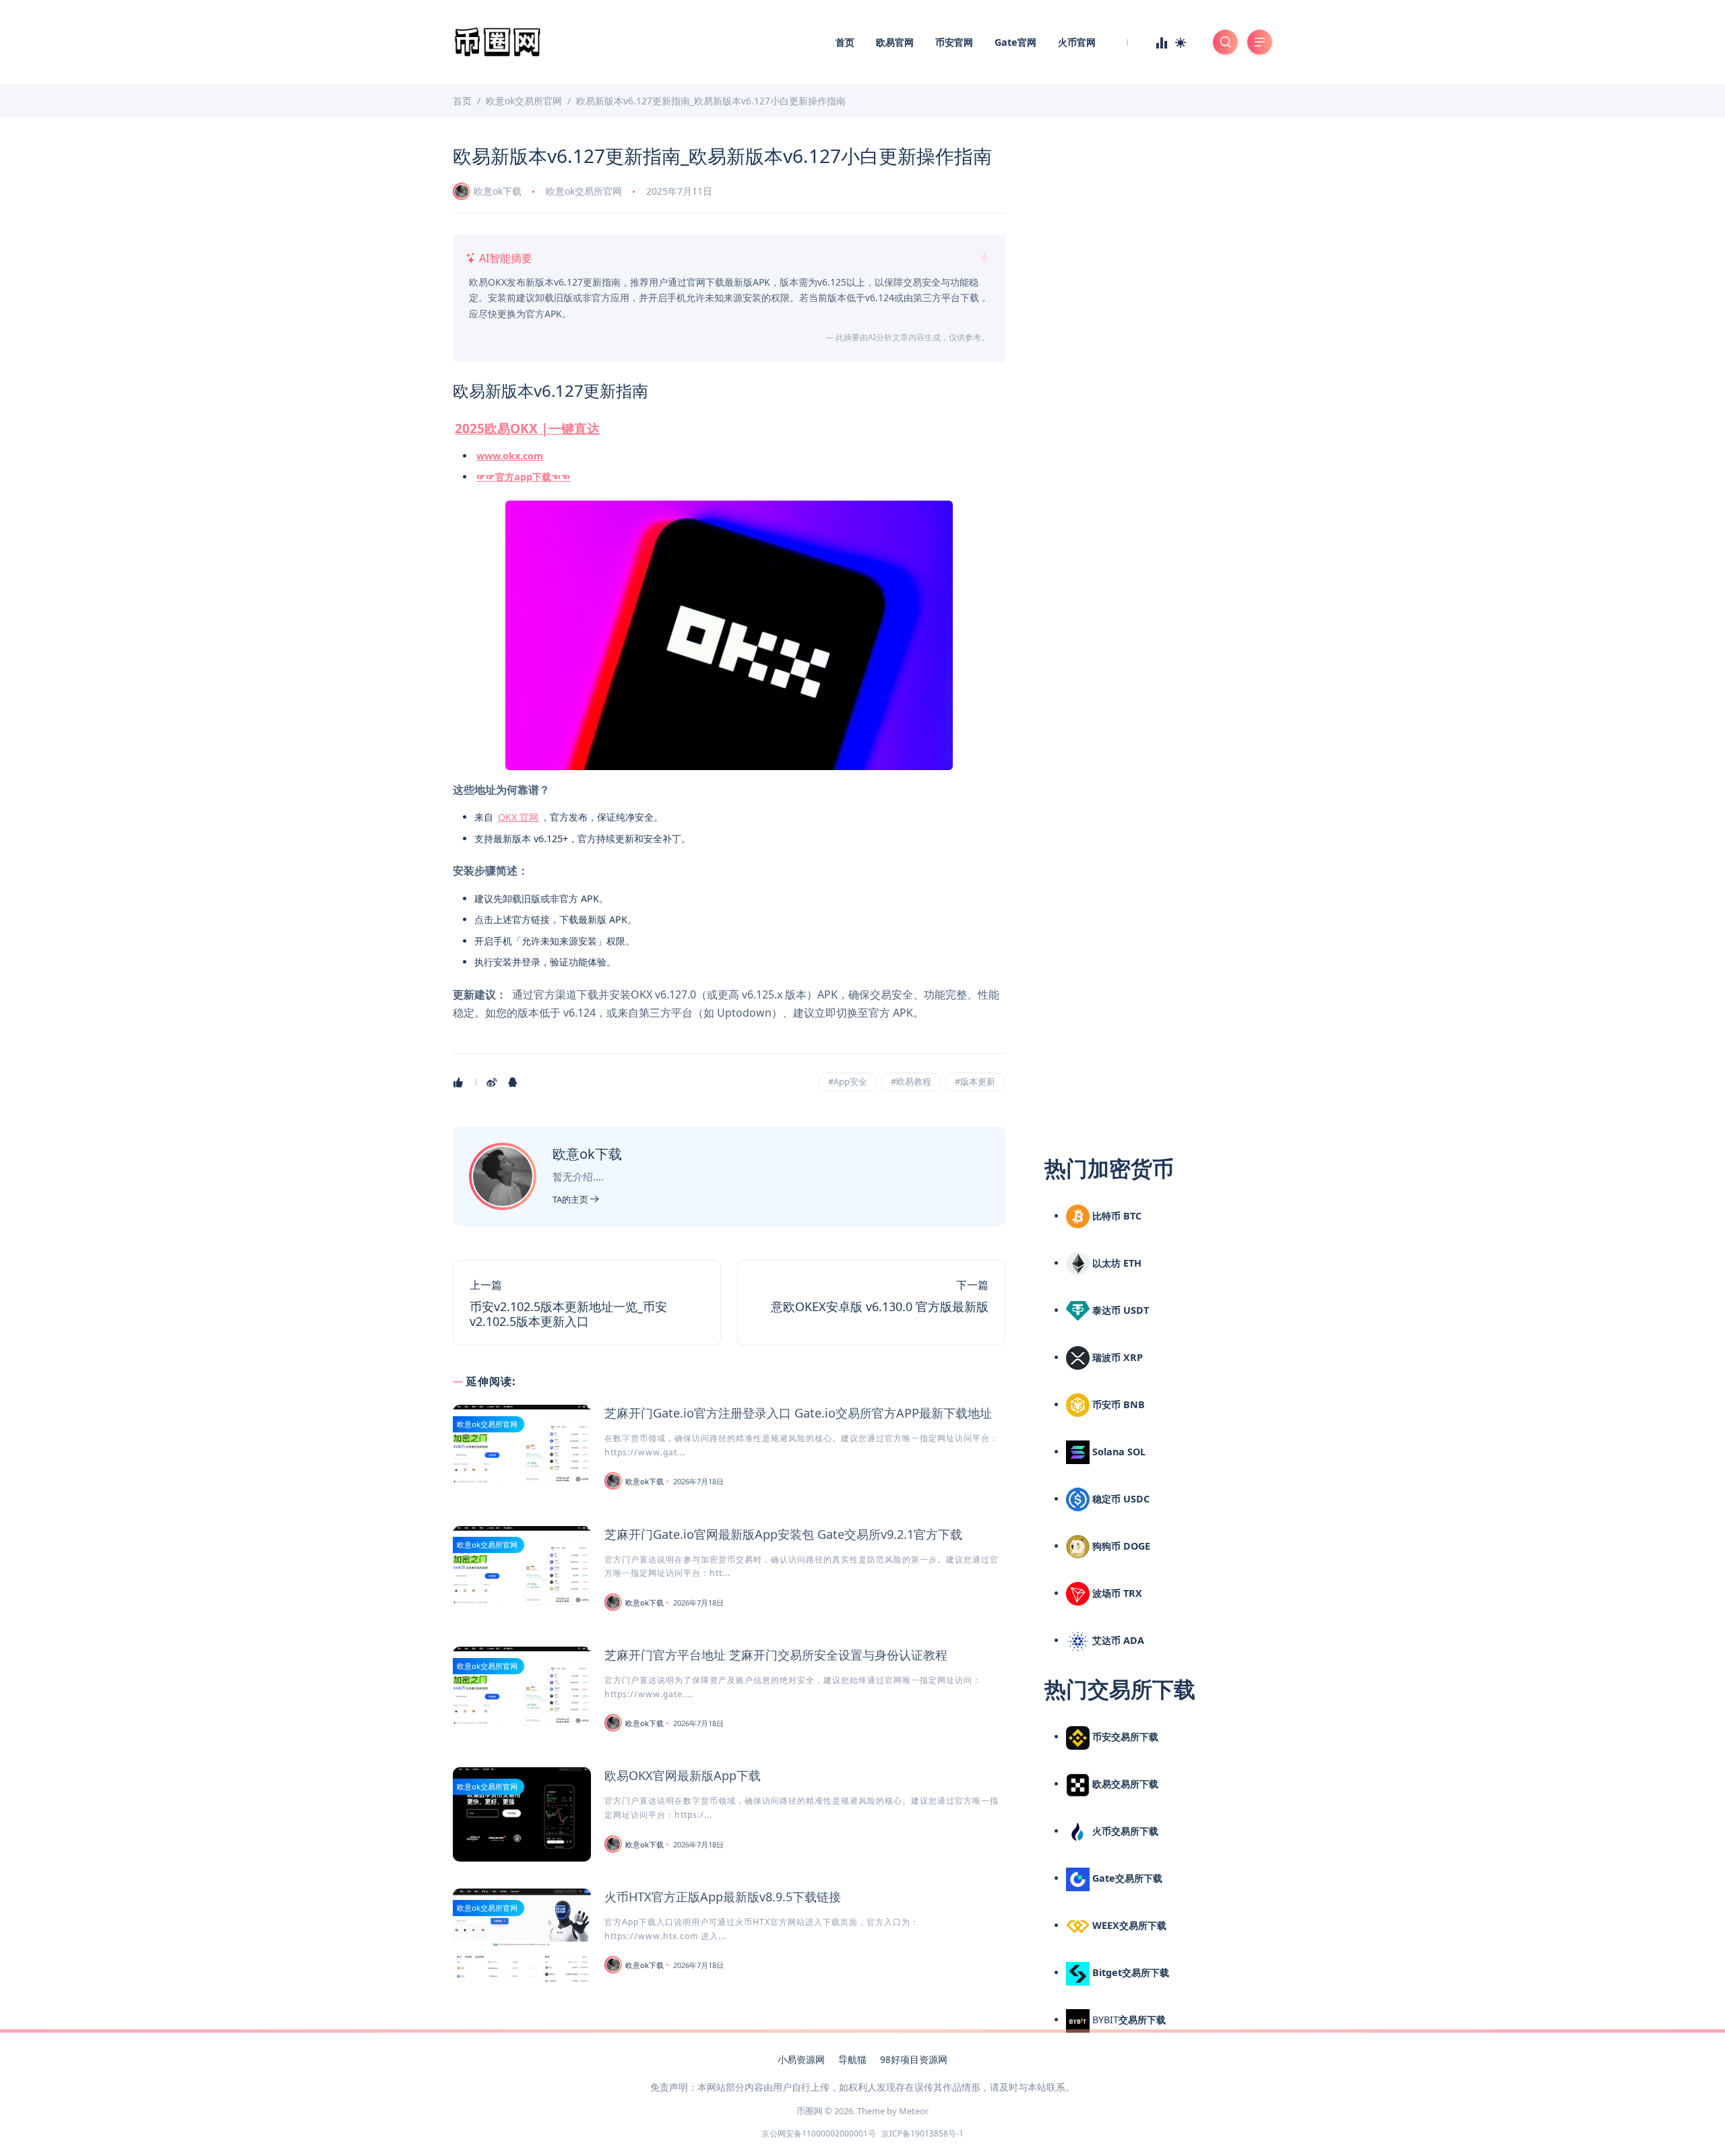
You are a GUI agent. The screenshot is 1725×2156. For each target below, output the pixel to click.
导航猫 (852, 2059)
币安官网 (954, 42)
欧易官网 (895, 42)
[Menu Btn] (1260, 42)
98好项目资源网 (914, 2059)
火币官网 (1077, 42)
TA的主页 (571, 1199)
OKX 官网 (518, 817)
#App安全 (848, 1081)
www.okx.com (510, 456)
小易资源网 (801, 2059)
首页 (845, 42)
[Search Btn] (1225, 42)
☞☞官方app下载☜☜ (523, 477)
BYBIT (1128, 2020)
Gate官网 (1015, 42)
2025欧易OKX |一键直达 (527, 428)
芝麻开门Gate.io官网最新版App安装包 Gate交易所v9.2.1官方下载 (783, 1534)
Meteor (914, 2111)
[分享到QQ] (514, 1082)
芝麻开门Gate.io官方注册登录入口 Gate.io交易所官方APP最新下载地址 (798, 1413)
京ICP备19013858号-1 (922, 2133)
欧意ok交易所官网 (584, 191)
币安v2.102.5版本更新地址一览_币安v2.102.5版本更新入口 (568, 1314)
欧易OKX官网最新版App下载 (683, 1775)
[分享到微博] (493, 1082)
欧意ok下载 (498, 191)
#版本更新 (975, 1081)
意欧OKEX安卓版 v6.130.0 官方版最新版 (880, 1306)
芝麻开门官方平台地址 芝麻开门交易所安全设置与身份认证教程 (776, 1655)
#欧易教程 (911, 1081)
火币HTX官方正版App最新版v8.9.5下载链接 (723, 1897)
